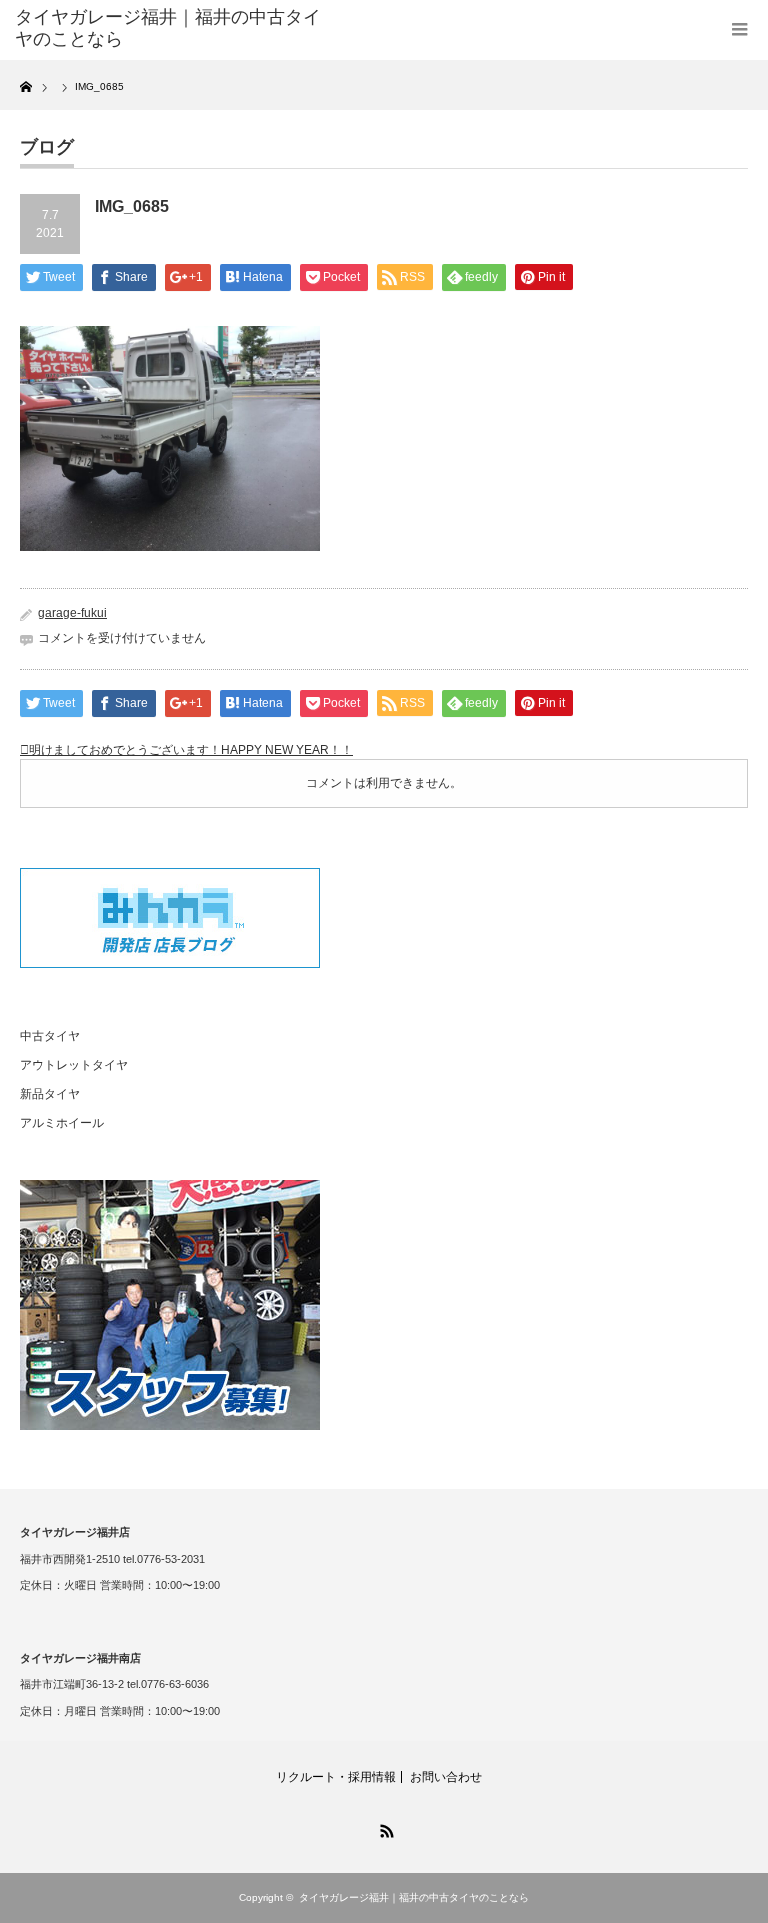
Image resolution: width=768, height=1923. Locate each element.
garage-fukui (72, 613)
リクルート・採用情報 (336, 1777)
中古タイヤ (50, 1036)
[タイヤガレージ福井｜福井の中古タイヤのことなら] (168, 28)
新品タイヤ (50, 1094)
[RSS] (384, 1828)
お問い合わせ (446, 1777)
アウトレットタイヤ (74, 1065)
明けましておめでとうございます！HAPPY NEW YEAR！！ (191, 750)
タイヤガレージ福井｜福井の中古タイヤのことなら (414, 1897)
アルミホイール (62, 1123)
